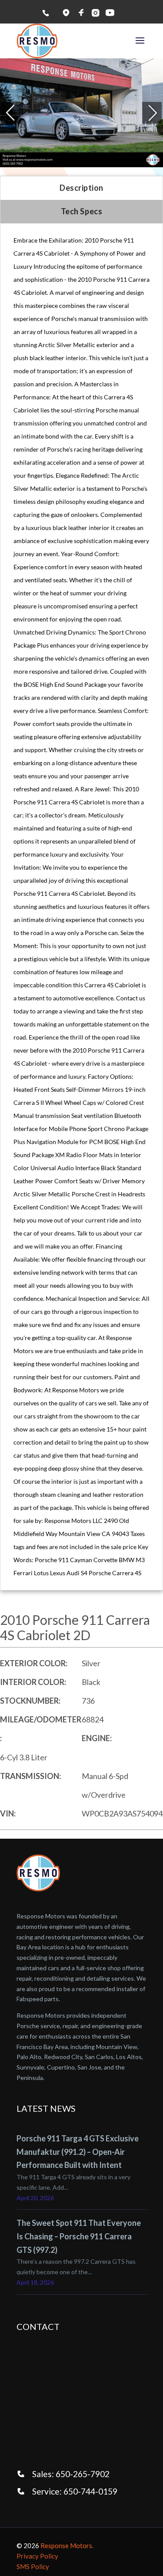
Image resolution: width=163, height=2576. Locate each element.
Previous (0, 113)
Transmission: (30, 1776)
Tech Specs (81, 211)
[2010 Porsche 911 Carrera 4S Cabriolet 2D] (82, 113)
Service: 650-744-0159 (75, 2491)
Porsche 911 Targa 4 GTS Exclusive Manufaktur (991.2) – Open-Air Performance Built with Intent (78, 2152)
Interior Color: (33, 1682)
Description (81, 188)
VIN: (8, 1813)
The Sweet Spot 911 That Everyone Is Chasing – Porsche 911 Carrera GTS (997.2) (79, 2236)
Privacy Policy (37, 2556)
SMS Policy (33, 2566)
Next (152, 113)
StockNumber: (30, 1701)
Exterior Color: (34, 1663)
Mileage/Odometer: (41, 1729)
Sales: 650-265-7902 (71, 2474)
